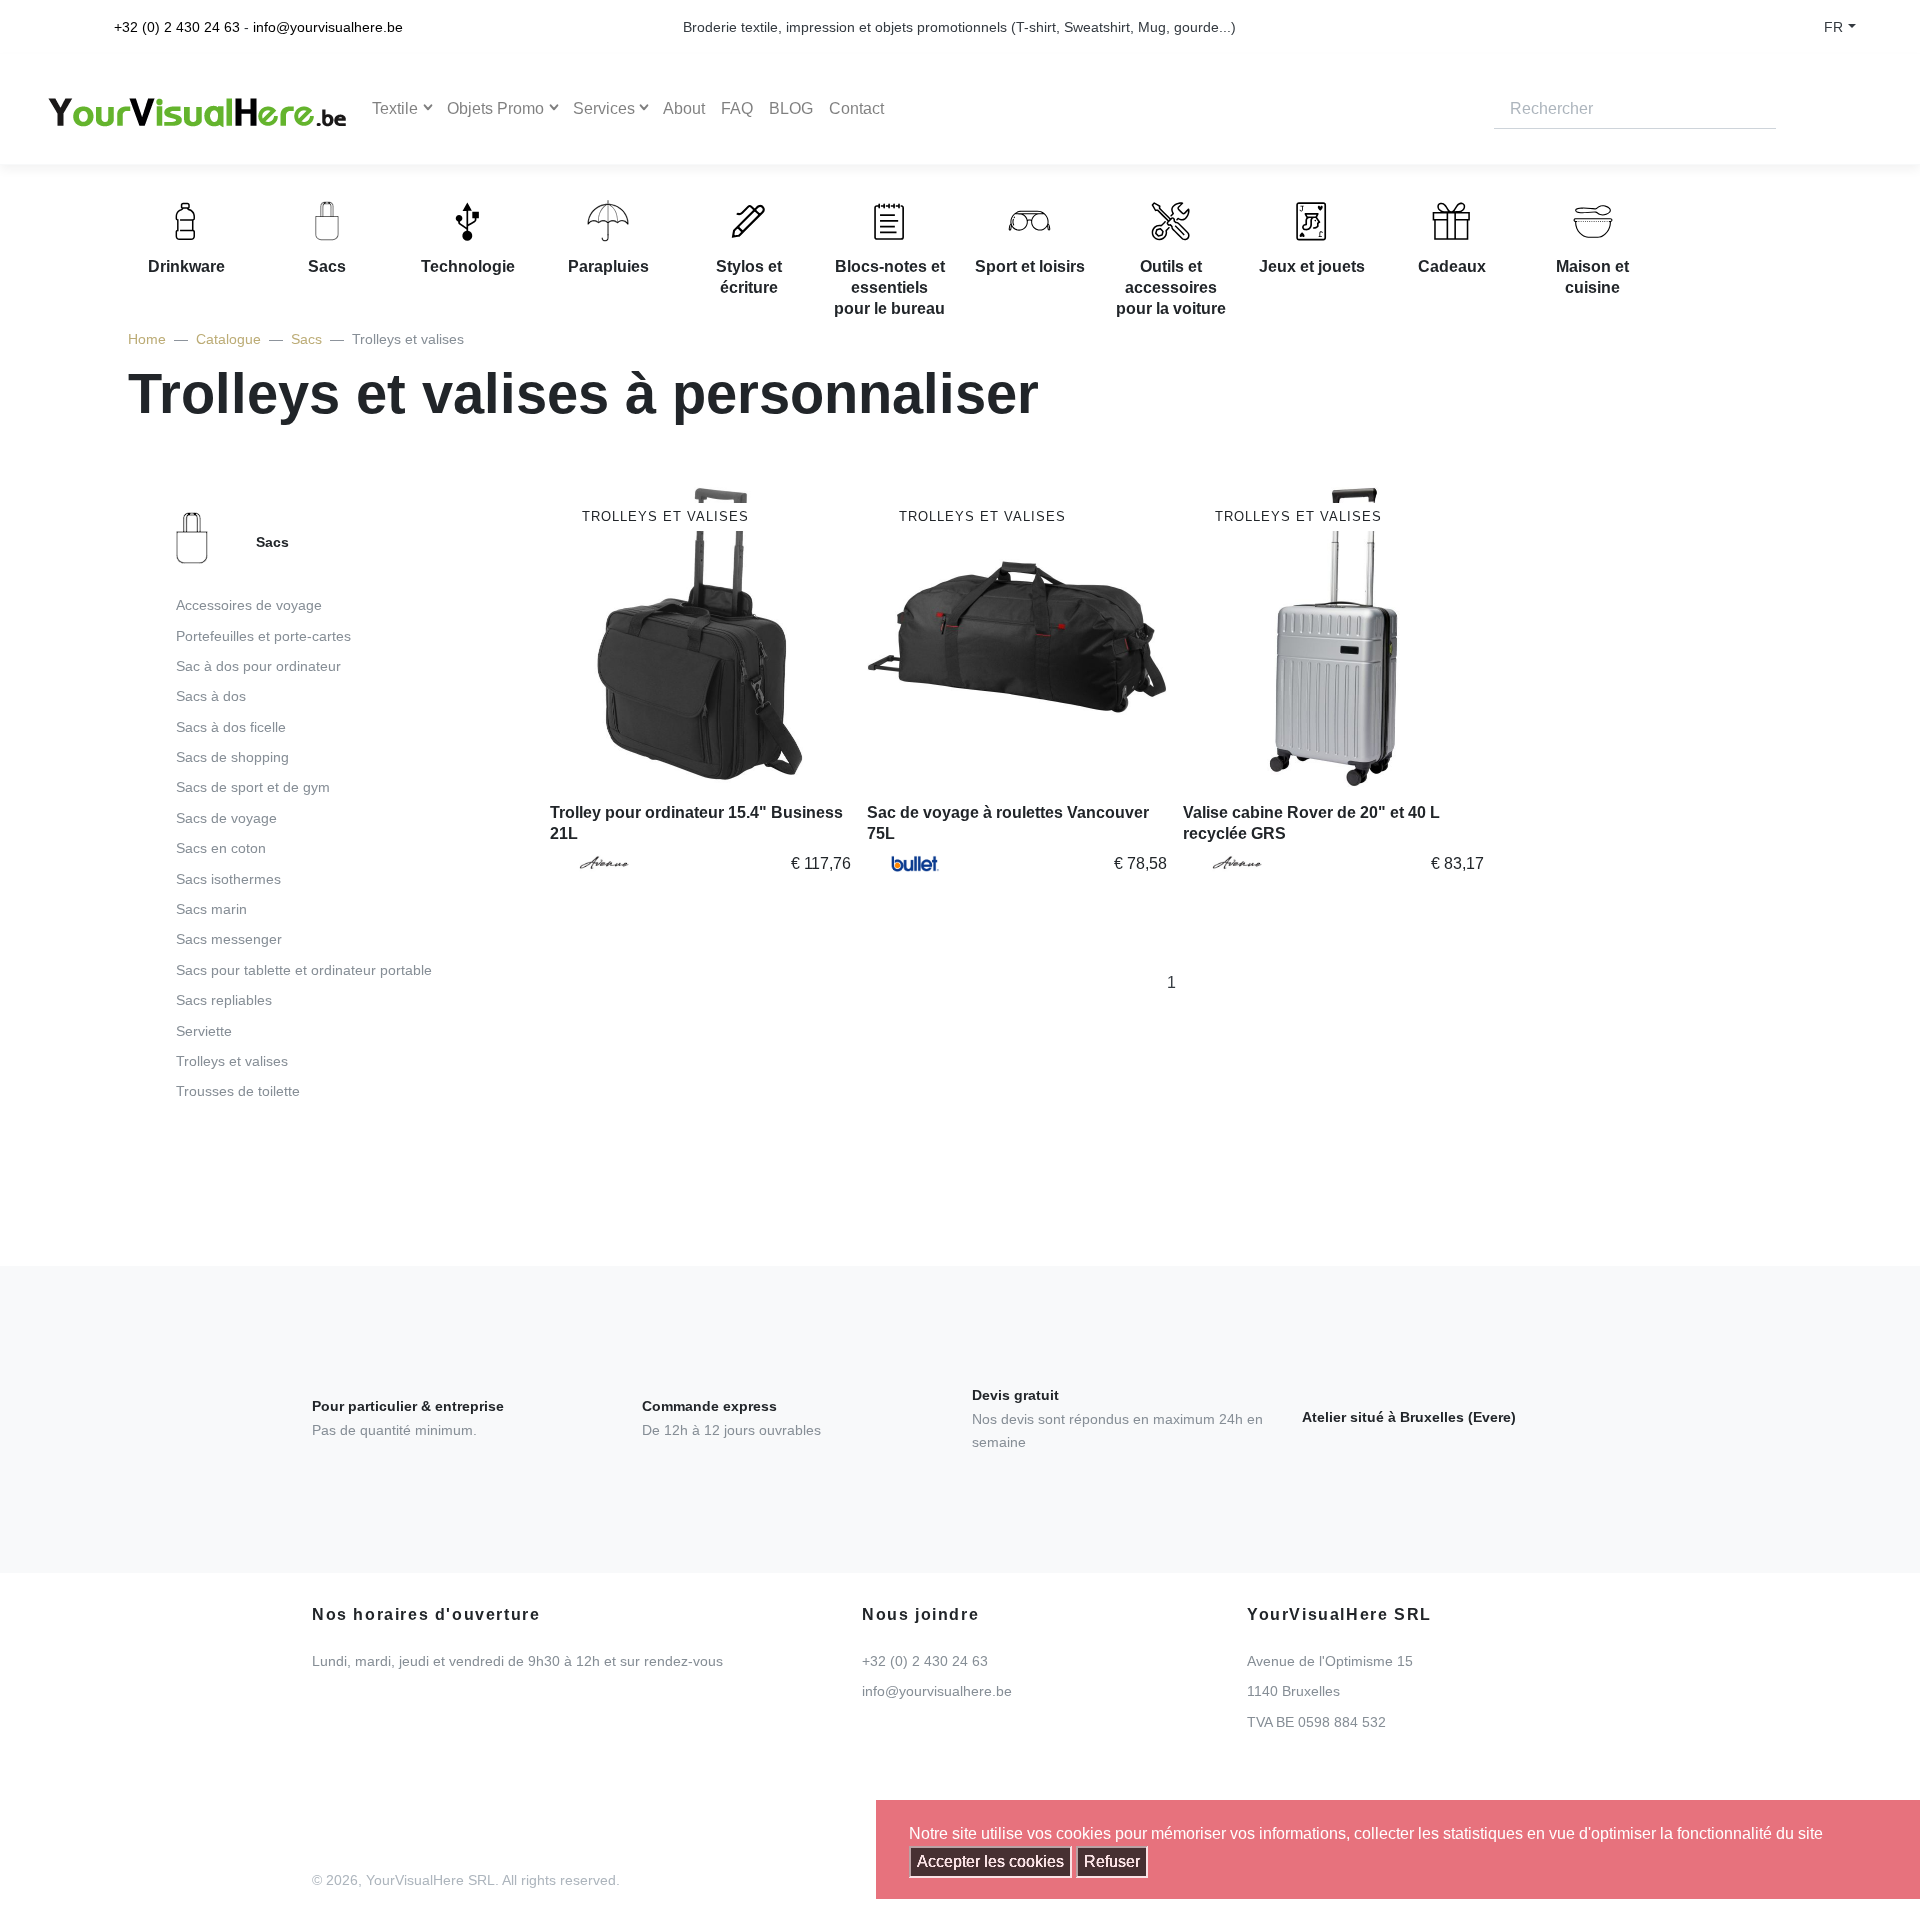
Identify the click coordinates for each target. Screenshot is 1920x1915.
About (684, 108)
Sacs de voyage (226, 818)
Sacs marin (211, 909)
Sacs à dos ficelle (231, 727)
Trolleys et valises (232, 1061)
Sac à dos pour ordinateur (258, 666)
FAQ (737, 108)
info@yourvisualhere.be (328, 27)
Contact (856, 108)
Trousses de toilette (238, 1091)
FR (1833, 27)
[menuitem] (309, 812)
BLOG (791, 108)
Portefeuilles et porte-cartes (263, 636)
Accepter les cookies (990, 1861)
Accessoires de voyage (249, 605)
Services (604, 108)
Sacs (306, 339)
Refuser (1112, 1861)
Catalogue (228, 339)
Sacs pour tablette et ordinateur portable (304, 970)
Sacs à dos (211, 696)
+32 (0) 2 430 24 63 (177, 27)
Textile (395, 108)
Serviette (204, 1031)
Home (147, 339)
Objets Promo (495, 108)
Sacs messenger (229, 939)
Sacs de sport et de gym (253, 787)
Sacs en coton (221, 848)
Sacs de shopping (232, 757)
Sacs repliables (224, 1000)
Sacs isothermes (228, 879)
